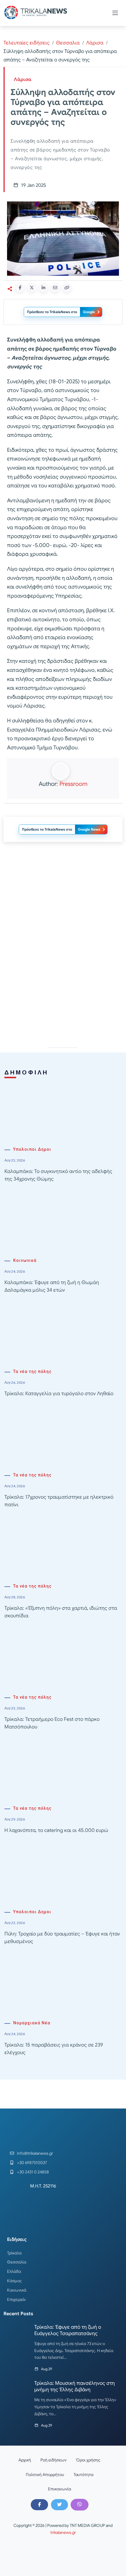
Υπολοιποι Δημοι (32, 1149)
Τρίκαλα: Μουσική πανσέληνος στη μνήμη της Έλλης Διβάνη (75, 2386)
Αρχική (25, 2460)
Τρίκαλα (14, 2253)
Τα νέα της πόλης (32, 1372)
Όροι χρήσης (88, 2460)
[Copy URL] (67, 288)
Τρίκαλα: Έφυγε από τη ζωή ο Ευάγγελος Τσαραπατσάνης (68, 2330)
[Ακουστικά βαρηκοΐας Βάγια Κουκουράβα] (63, 989)
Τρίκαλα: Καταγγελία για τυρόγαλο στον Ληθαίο (59, 1394)
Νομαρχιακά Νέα (32, 2023)
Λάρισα (95, 43)
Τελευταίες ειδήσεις (27, 43)
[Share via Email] (55, 288)
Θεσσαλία (17, 2262)
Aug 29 (47, 2369)
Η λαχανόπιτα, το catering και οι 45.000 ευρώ (56, 1830)
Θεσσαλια (68, 43)
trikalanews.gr (63, 2532)
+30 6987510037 (32, 2163)
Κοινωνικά (25, 1261)
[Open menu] (115, 13)
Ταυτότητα (84, 2475)
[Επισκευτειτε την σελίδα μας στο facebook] (39, 2505)
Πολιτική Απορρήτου (45, 2475)
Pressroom (73, 784)
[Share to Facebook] (20, 288)
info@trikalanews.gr (35, 2153)
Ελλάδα (14, 2271)
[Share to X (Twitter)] (32, 288)
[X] (59, 2505)
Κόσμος (15, 2281)
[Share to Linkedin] (43, 288)
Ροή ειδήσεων (53, 2460)
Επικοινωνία (60, 2489)
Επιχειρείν (16, 2299)
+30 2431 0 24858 (33, 2172)
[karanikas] (63, 906)
